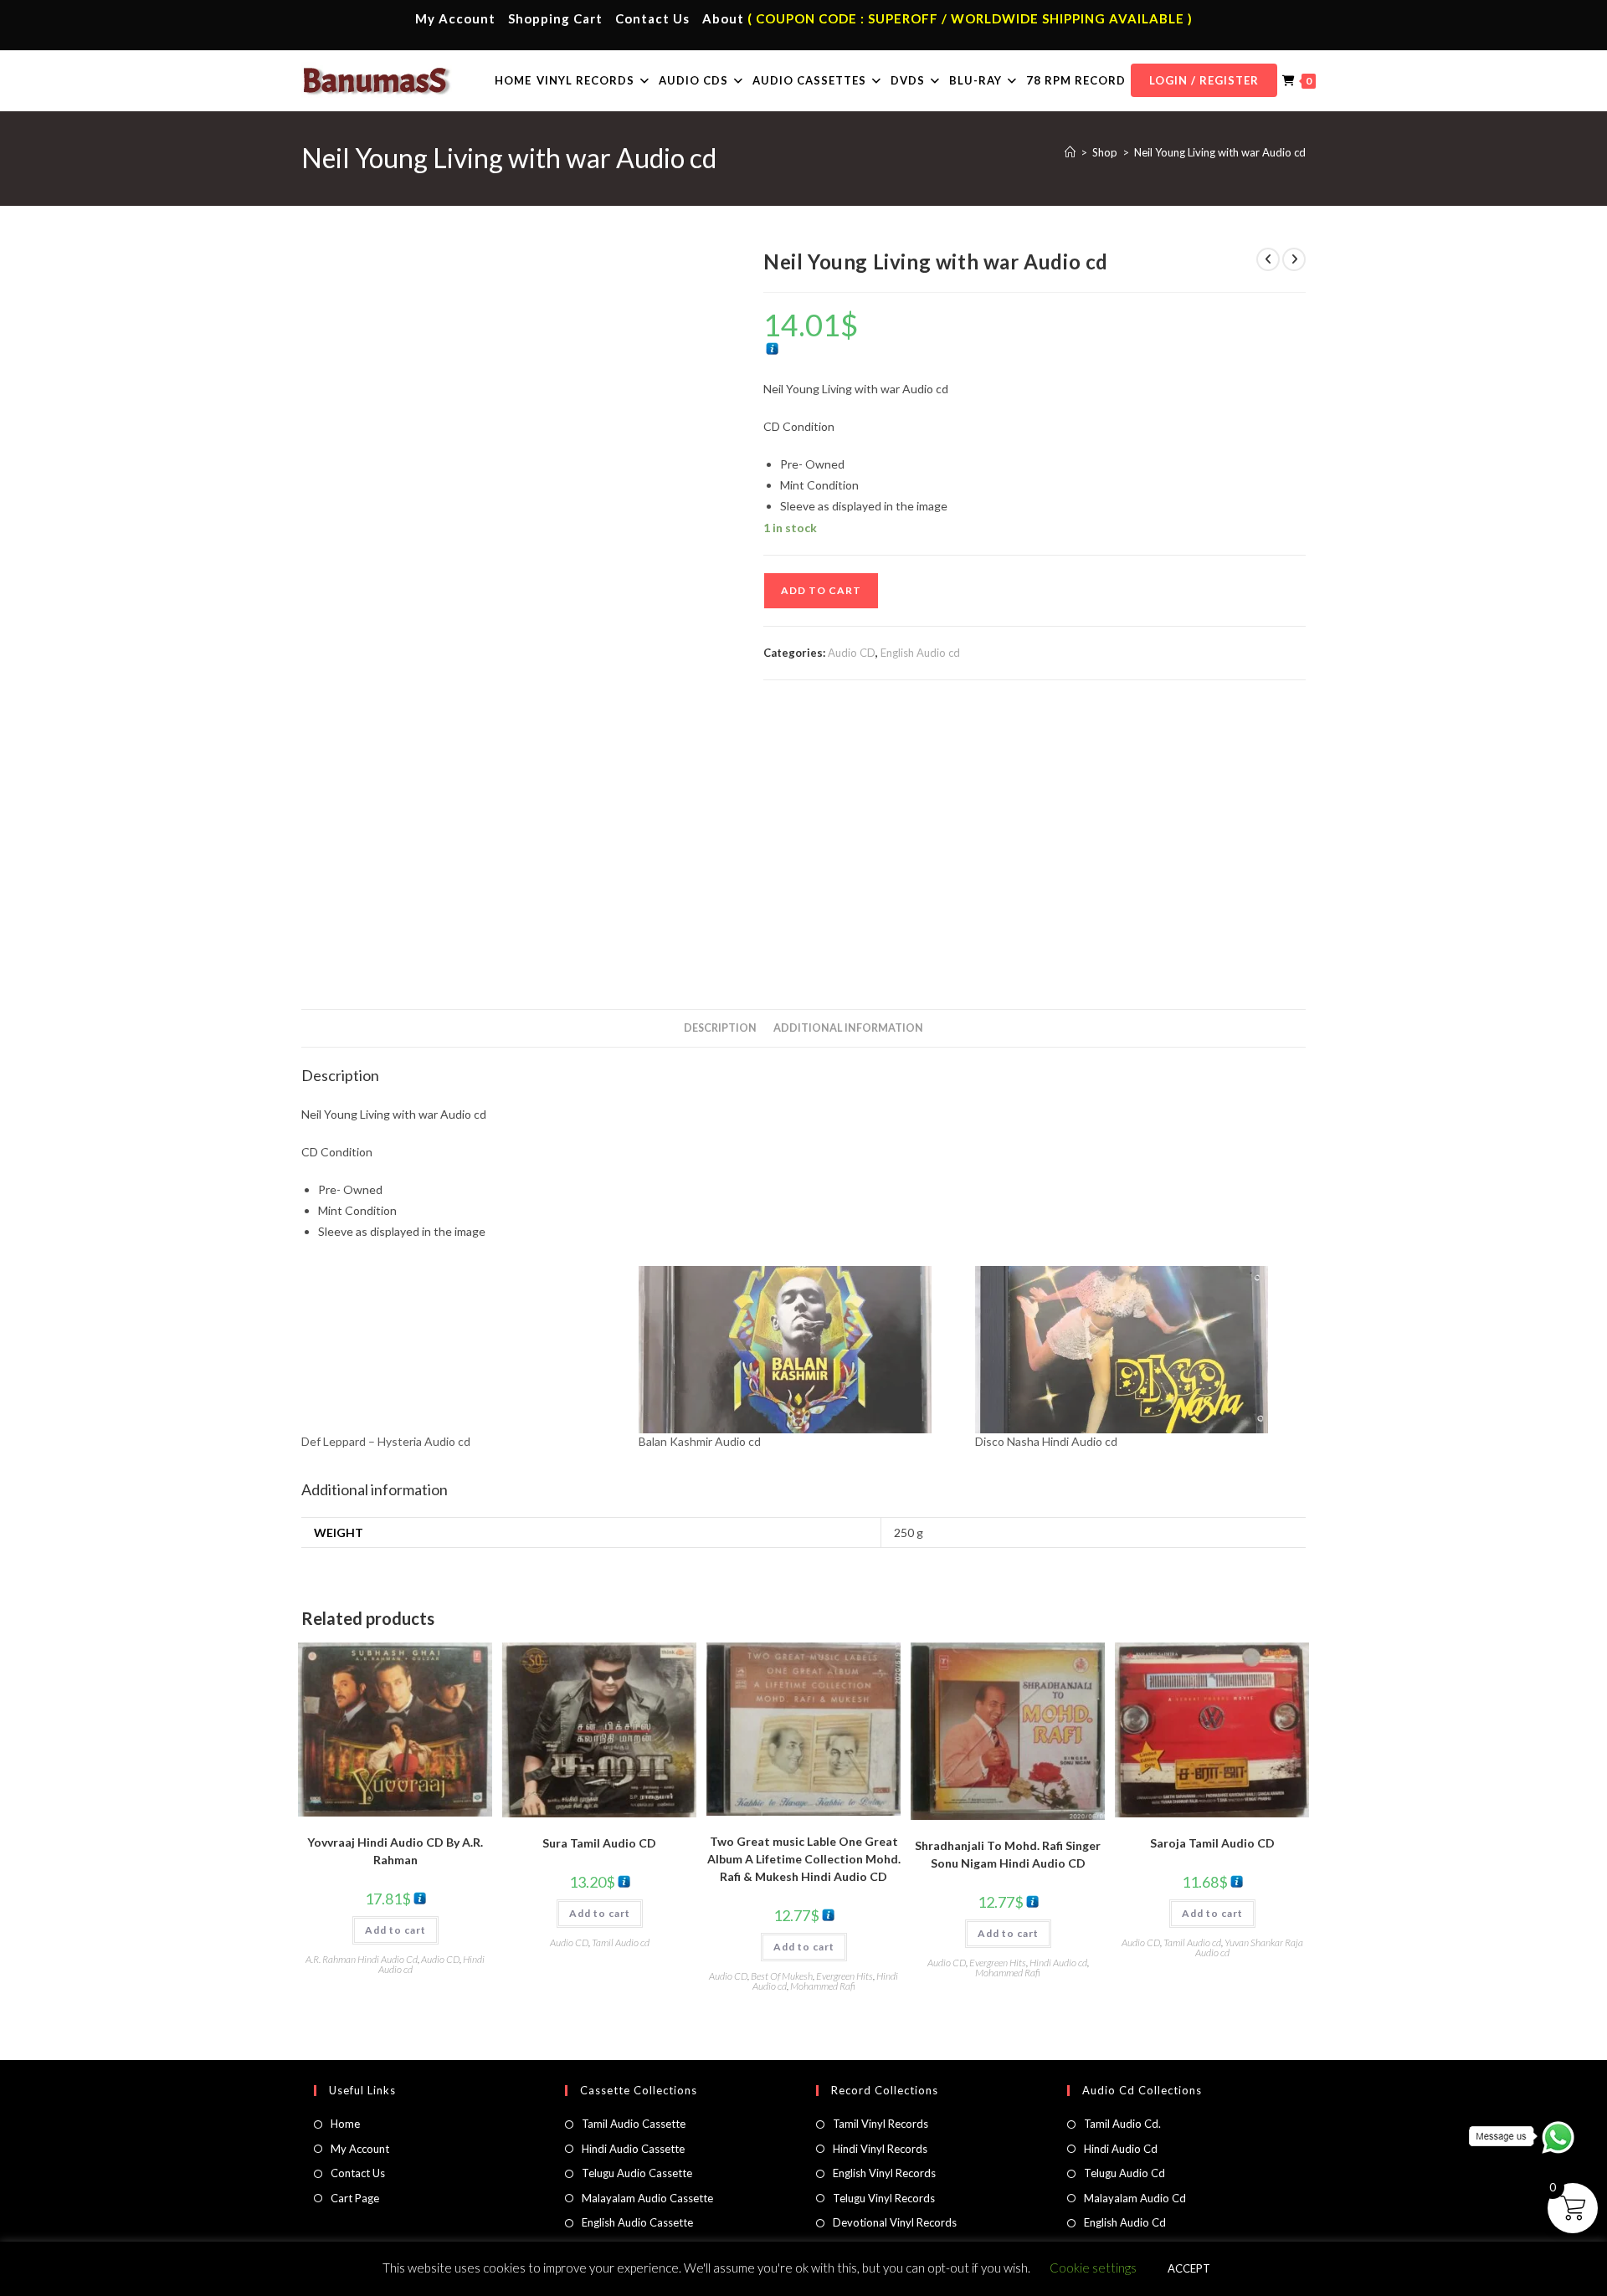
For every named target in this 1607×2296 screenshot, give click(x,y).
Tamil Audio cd (621, 1942)
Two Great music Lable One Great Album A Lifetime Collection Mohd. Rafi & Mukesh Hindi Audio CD (804, 1859)
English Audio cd (920, 653)
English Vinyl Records (884, 2173)
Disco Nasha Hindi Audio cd (1046, 1441)
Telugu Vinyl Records (884, 2198)
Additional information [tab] (848, 1028)
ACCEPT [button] (1189, 2268)
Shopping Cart (555, 18)
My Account (455, 18)
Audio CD (852, 653)
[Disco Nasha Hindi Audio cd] (1135, 1350)
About (723, 18)
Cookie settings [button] (1093, 2268)
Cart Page (355, 2198)
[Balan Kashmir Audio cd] (799, 1350)
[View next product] (1294, 259)
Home (345, 2124)
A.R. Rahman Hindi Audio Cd (362, 1959)
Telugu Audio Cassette (637, 2173)
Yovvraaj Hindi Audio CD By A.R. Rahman (395, 1851)
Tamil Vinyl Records (881, 2124)
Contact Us (652, 18)
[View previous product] (1268, 259)
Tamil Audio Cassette (634, 2124)
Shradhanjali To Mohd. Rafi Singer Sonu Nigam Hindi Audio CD (1008, 1854)
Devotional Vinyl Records (895, 2222)
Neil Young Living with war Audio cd (1220, 152)
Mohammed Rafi (823, 1986)
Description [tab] (720, 1028)
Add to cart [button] (395, 1930)
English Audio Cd (1125, 2222)
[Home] (1070, 152)
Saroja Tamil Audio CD (1212, 1843)
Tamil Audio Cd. (1122, 2124)
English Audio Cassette (637, 2222)
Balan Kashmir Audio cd (700, 1441)
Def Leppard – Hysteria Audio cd (386, 1441)
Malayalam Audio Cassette (647, 2198)
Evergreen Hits (845, 1976)
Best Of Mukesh (782, 1976)
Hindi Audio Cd (1121, 2149)
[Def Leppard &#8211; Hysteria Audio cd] (462, 1350)
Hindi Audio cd (1058, 1963)
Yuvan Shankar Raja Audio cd (1249, 1947)
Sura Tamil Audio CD (599, 1843)
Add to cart (821, 590)
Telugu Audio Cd (1124, 2173)
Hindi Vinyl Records (880, 2149)
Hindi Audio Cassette (633, 2149)
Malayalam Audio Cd (1135, 2198)
